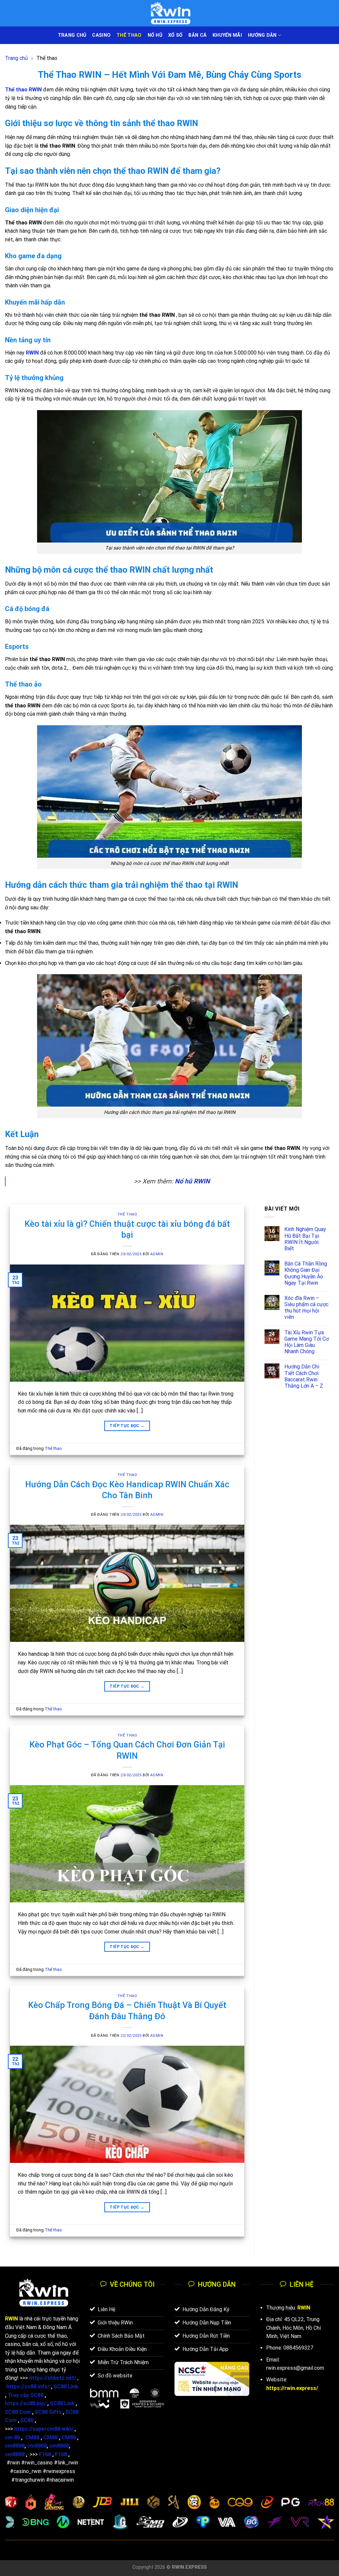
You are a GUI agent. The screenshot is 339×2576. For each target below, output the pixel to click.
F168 (45, 2454)
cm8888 (15, 2446)
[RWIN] (169, 13)
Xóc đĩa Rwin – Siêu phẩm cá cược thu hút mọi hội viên (306, 1308)
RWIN (304, 2308)
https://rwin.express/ (292, 2388)
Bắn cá (197, 35)
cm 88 (12, 2437)
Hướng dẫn (262, 35)
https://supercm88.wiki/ (44, 2429)
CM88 (32, 2437)
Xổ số (175, 35)
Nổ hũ (155, 35)
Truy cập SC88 (25, 2395)
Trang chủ (16, 58)
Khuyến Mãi (227, 35)
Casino (101, 35)
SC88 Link (66, 2386)
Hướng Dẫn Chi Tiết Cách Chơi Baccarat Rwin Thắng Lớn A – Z (304, 1376)
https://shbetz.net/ (53, 2378)
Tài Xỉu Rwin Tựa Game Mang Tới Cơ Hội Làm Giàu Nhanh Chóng (307, 1342)
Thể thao (129, 35)
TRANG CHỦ (72, 35)
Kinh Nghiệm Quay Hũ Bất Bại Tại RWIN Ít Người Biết (305, 1239)
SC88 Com (18, 2412)
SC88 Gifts (48, 2412)
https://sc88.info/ (28, 2386)
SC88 (27, 2420)
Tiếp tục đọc (127, 1426)
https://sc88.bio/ (25, 2403)
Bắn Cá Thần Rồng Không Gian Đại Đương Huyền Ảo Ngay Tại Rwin (306, 1273)
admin (157, 1254)
